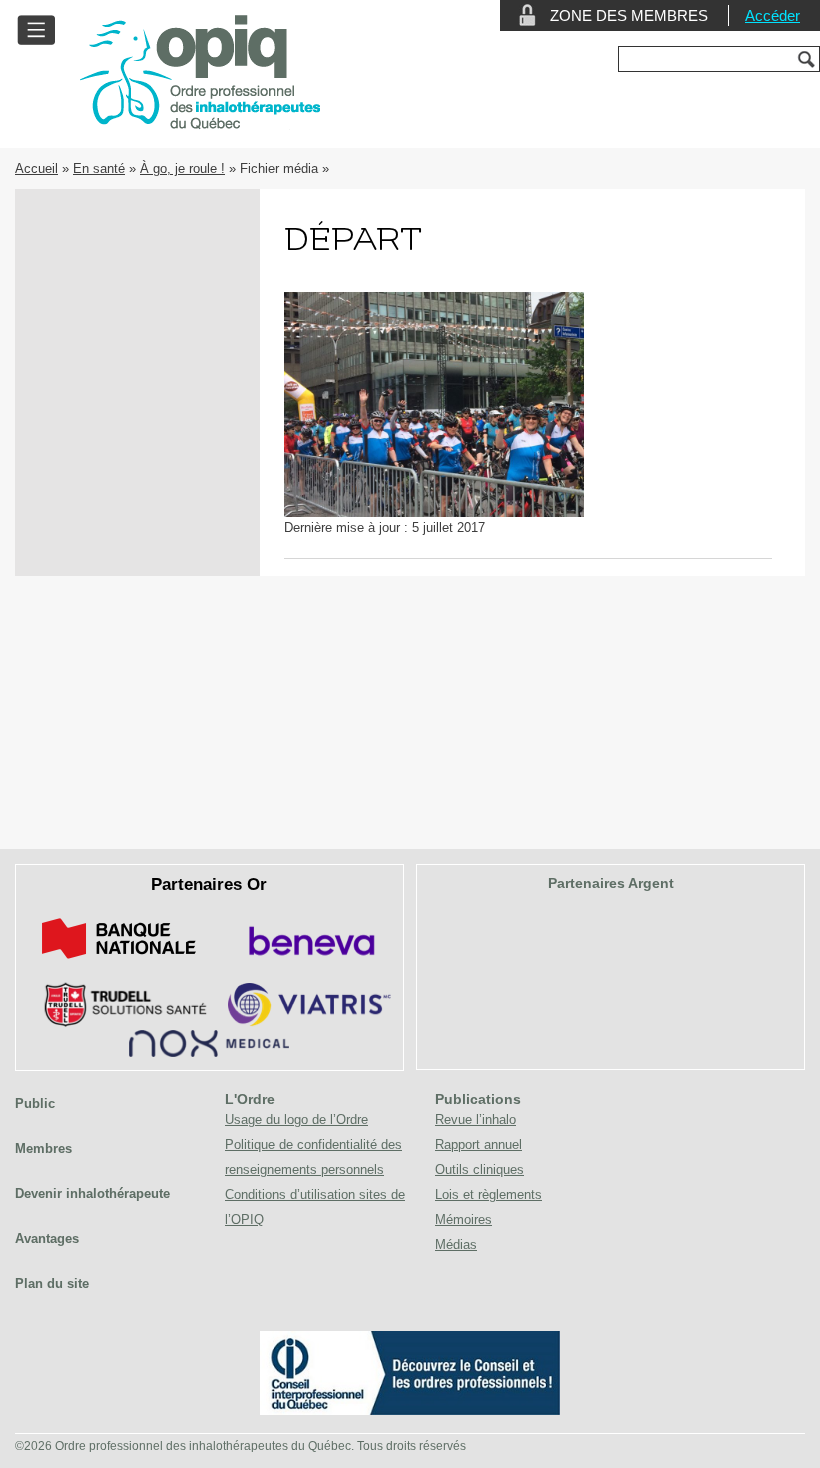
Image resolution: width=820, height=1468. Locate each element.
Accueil (36, 168)
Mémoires (463, 1219)
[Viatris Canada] (309, 1022)
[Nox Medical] (209, 1052)
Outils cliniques (479, 1169)
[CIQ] (410, 1410)
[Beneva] (309, 962)
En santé (99, 168)
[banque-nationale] (119, 962)
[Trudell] (117, 1022)
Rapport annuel (478, 1144)
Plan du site (52, 1283)
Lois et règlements (488, 1194)
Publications (478, 1099)
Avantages (47, 1238)
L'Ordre (250, 1099)
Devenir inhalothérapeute (92, 1193)
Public (35, 1103)
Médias (456, 1244)
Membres (43, 1148)
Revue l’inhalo (475, 1119)
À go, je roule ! (182, 168)
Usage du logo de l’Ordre (296, 1119)
